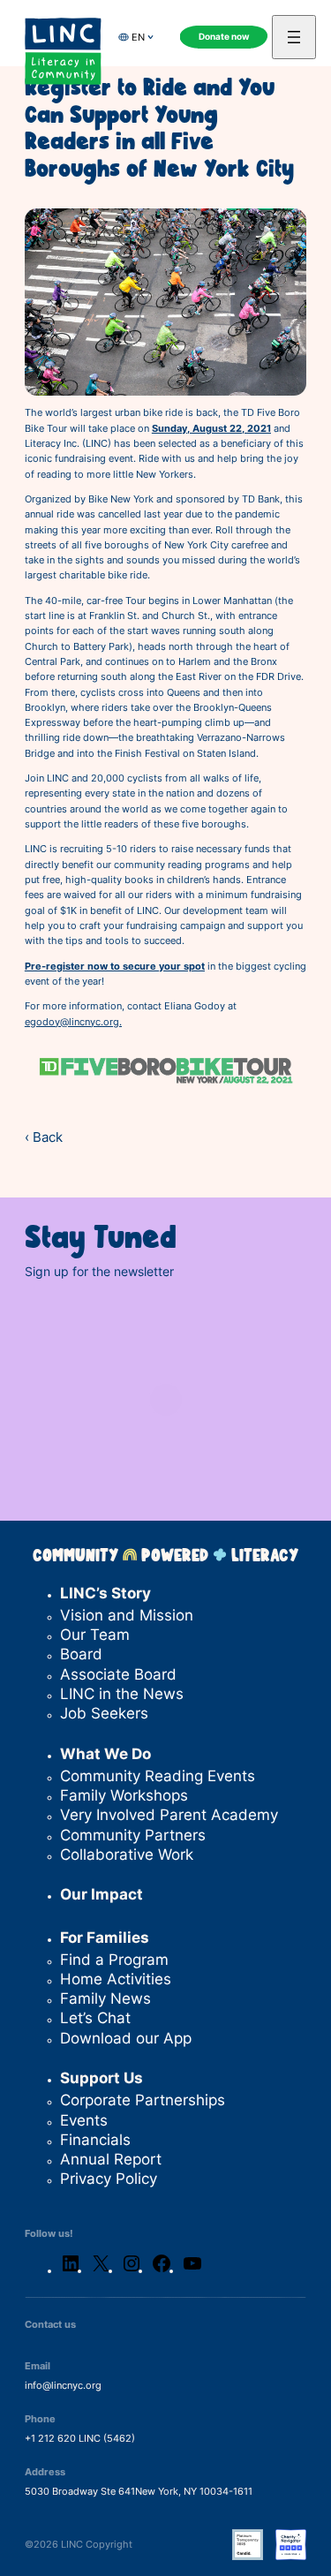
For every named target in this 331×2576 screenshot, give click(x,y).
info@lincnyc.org (63, 2385)
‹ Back (44, 1137)
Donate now (224, 37)
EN (138, 37)
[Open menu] (294, 37)
